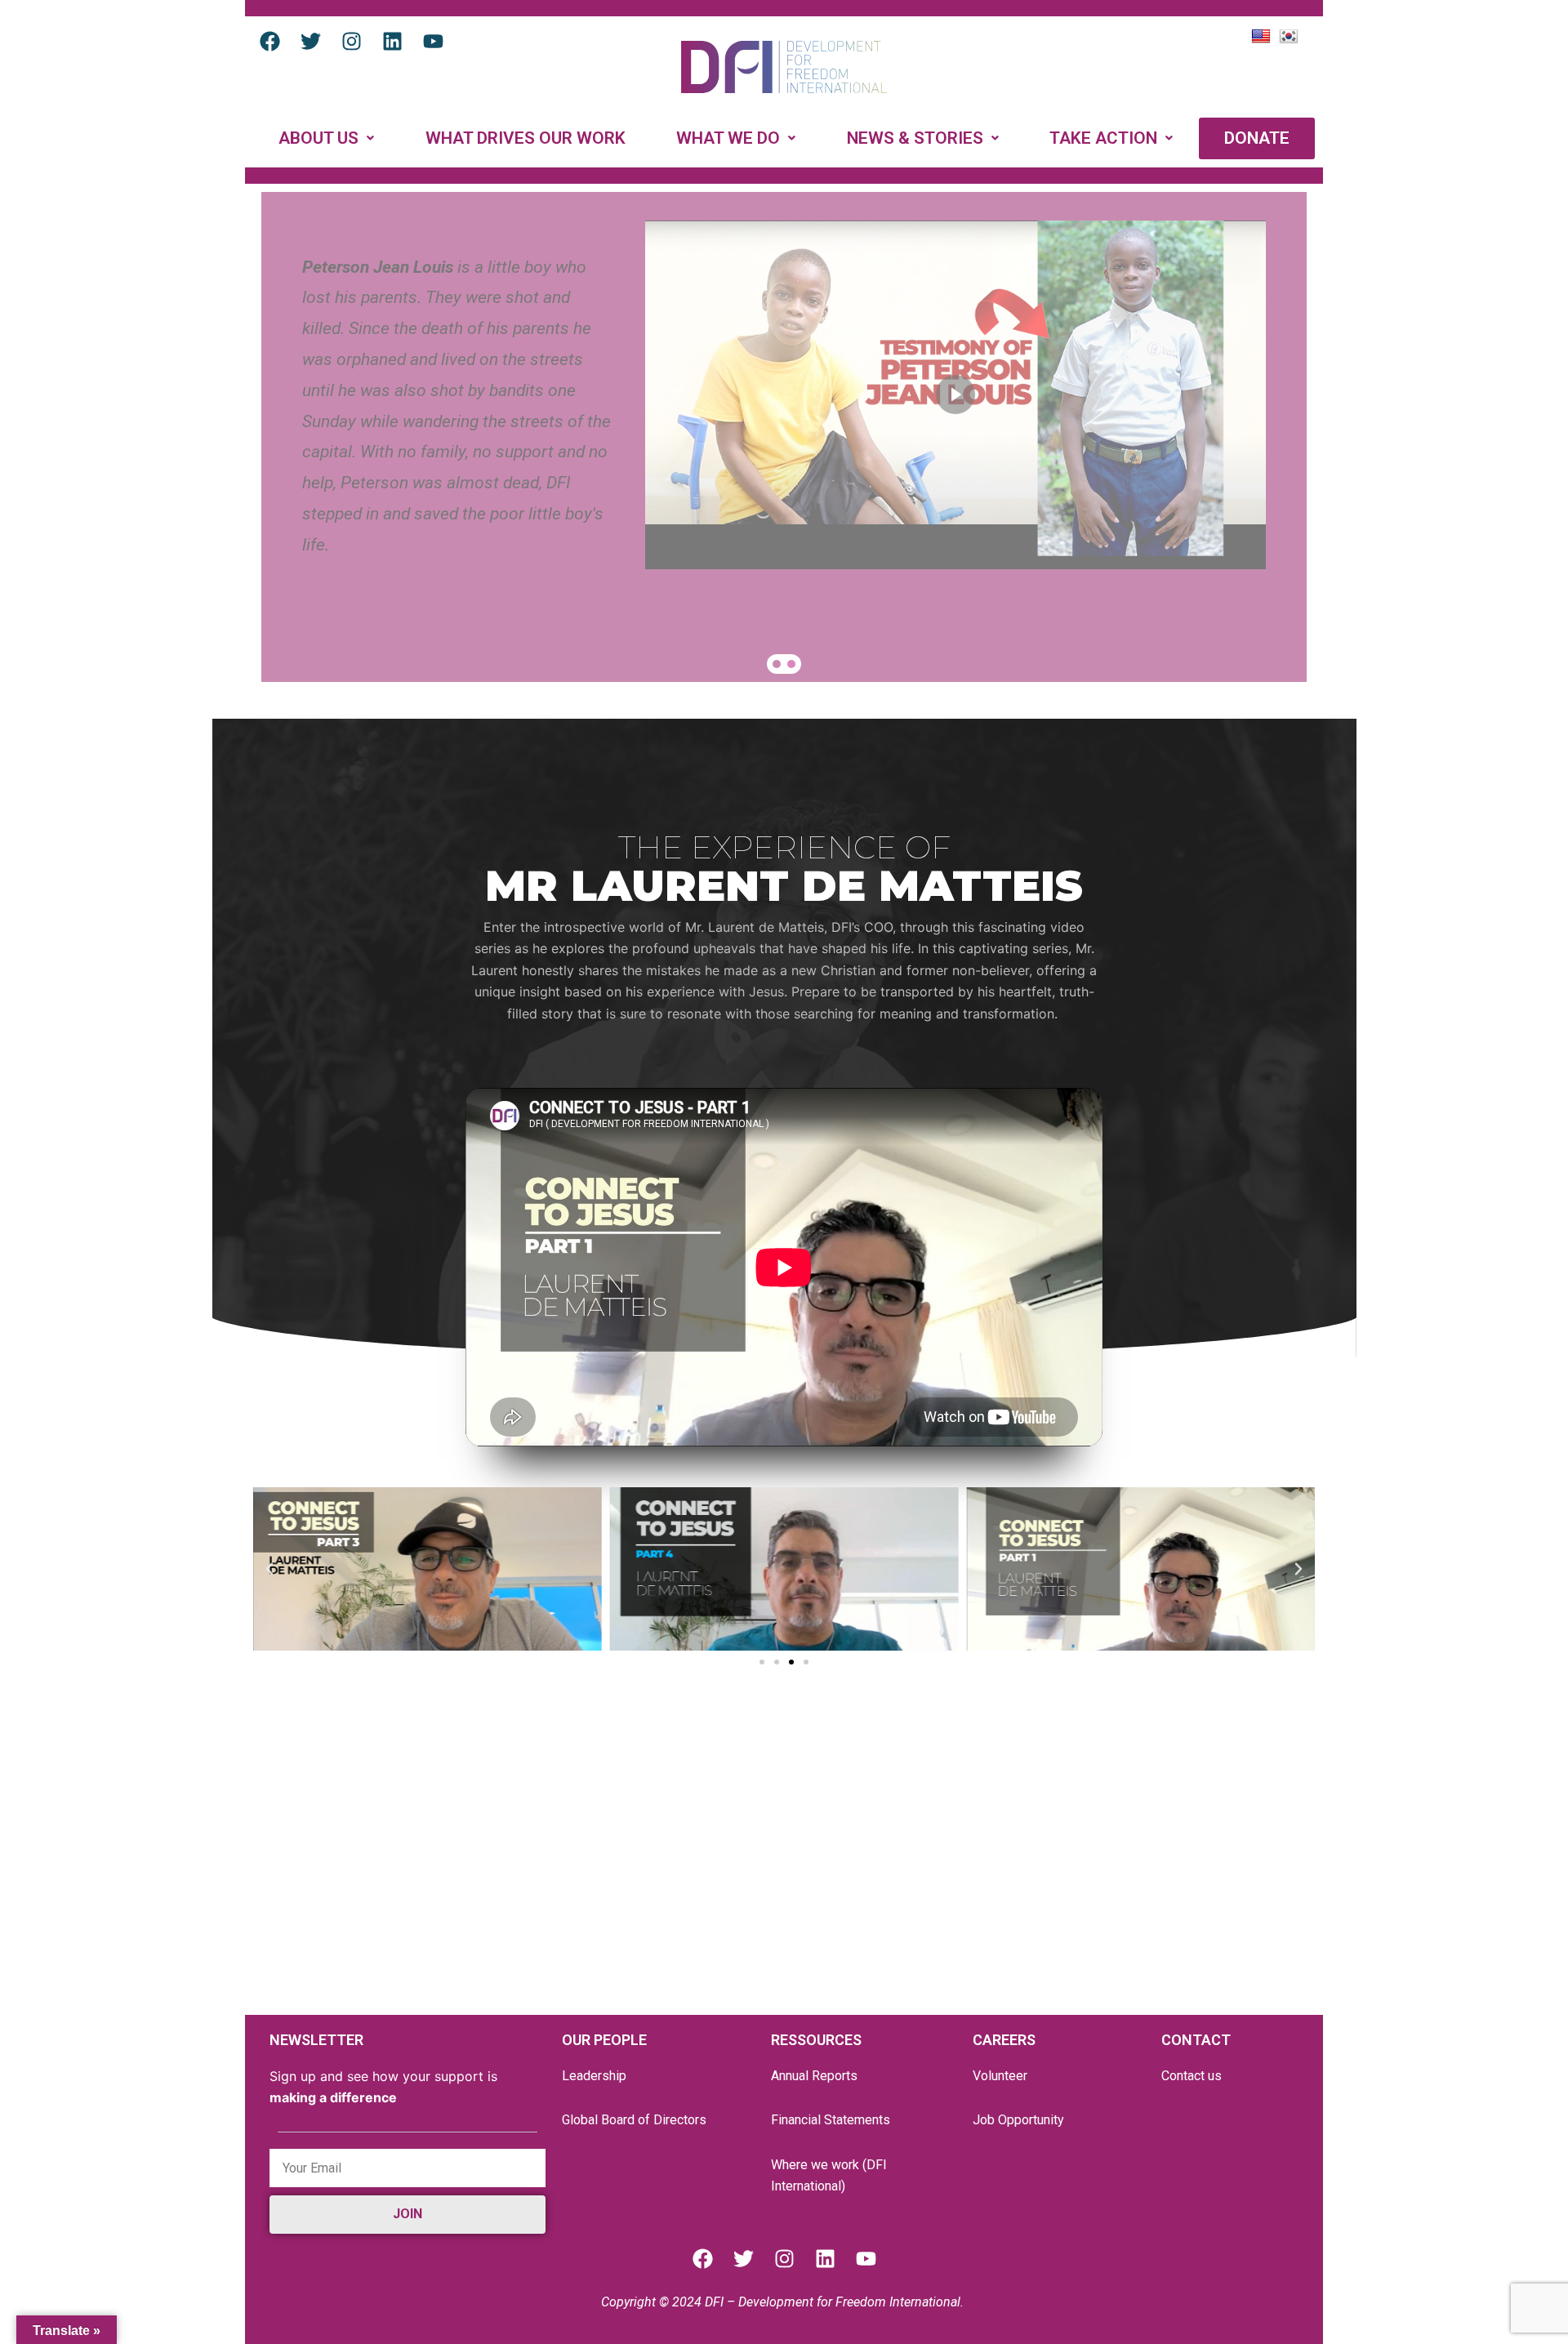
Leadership (594, 2076)
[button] (327, 138)
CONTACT (1196, 2040)
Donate (1257, 138)
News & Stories (915, 138)
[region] (784, 437)
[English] (1263, 35)
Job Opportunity (1018, 2120)
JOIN (408, 2214)
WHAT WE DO (728, 138)
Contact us (1192, 2076)
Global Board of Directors (634, 2120)
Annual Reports (814, 2076)
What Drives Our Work (526, 138)
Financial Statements (831, 2120)
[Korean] (1291, 35)
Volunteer (1000, 2076)
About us (318, 138)
